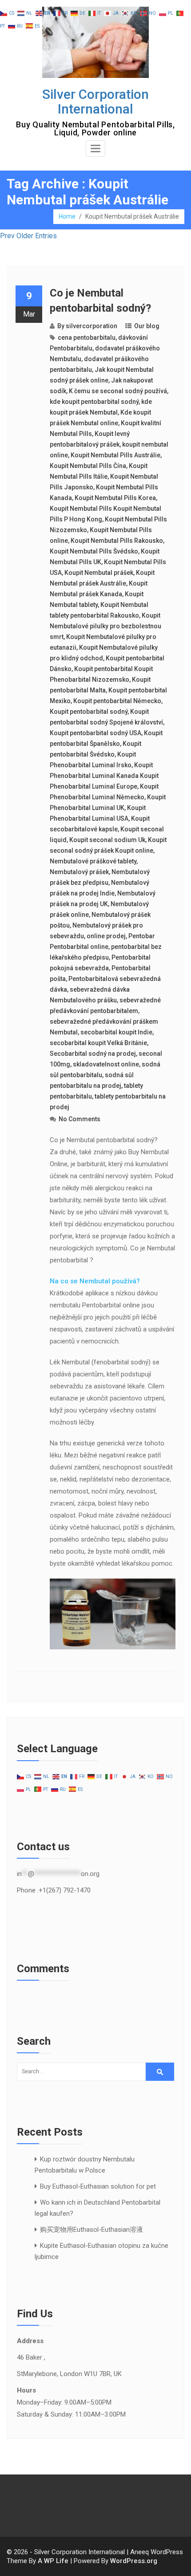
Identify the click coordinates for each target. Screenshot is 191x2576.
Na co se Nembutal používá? (95, 1281)
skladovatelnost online (106, 1064)
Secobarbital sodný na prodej (93, 1054)
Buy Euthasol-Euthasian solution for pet (98, 2186)
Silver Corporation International (95, 102)
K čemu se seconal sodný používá (118, 391)
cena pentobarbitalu (87, 338)
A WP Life (53, 2561)
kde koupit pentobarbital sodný (94, 402)
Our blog (147, 326)
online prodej (106, 936)
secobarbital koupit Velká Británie (98, 1043)
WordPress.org (134, 2561)
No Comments (80, 1119)
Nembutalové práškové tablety (93, 861)
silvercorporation (92, 326)
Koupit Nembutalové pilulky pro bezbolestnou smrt (105, 626)
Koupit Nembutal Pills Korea (115, 498)
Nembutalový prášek (79, 872)
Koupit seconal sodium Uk (107, 840)
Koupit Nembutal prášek (99, 573)
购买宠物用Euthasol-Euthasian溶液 (92, 2230)
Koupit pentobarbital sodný (89, 712)
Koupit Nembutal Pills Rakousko (117, 541)
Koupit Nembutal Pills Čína (88, 466)
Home (67, 216)
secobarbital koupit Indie (116, 1032)
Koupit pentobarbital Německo (117, 701)
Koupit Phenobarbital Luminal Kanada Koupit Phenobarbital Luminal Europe (104, 776)
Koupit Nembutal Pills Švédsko (94, 551)
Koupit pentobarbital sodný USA (95, 733)
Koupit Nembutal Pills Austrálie (115, 455)
